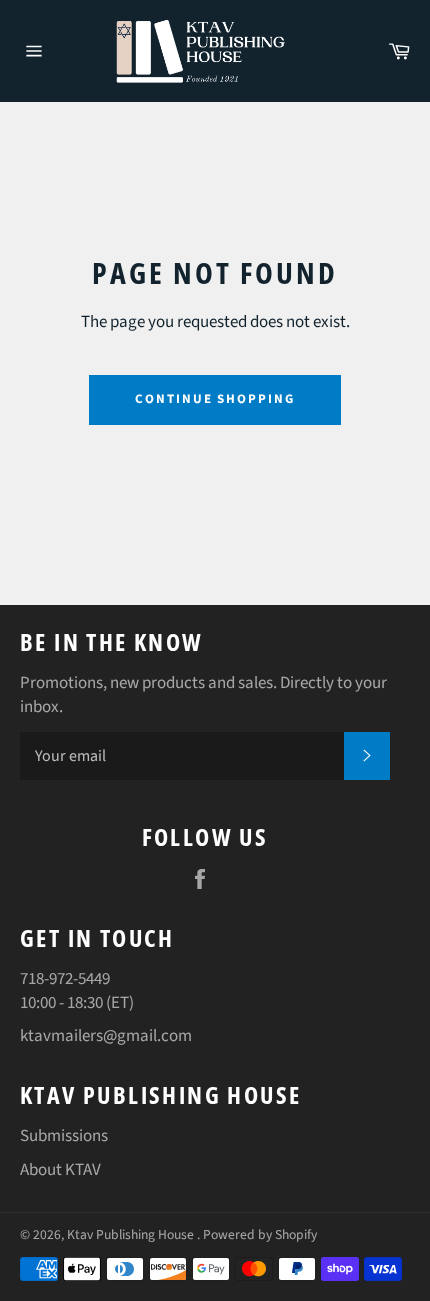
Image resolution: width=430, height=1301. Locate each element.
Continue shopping (215, 399)
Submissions (64, 1136)
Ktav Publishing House (132, 1234)
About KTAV (60, 1170)
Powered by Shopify (260, 1234)
